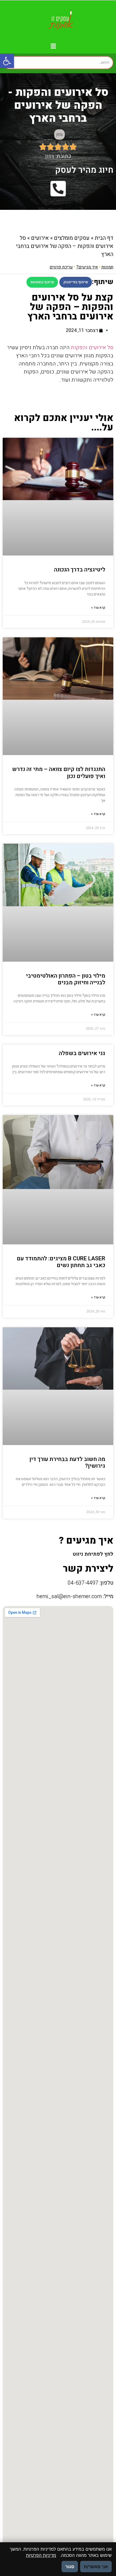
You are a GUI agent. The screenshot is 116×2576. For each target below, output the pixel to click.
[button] (7, 61)
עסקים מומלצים (72, 238)
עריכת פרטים (61, 267)
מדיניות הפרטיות (41, 2555)
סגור (70, 2567)
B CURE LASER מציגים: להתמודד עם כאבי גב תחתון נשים (61, 1262)
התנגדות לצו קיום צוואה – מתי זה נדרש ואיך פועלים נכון (59, 773)
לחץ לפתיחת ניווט (93, 1554)
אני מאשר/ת (96, 2567)
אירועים (40, 238)
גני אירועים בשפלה (82, 1053)
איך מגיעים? (87, 267)
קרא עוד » (98, 608)
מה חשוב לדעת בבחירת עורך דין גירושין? (67, 1463)
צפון (59, 134)
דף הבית (104, 238)
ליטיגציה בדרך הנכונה (80, 570)
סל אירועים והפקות (92, 347)
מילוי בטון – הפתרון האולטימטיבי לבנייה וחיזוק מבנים (66, 979)
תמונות (107, 267)
